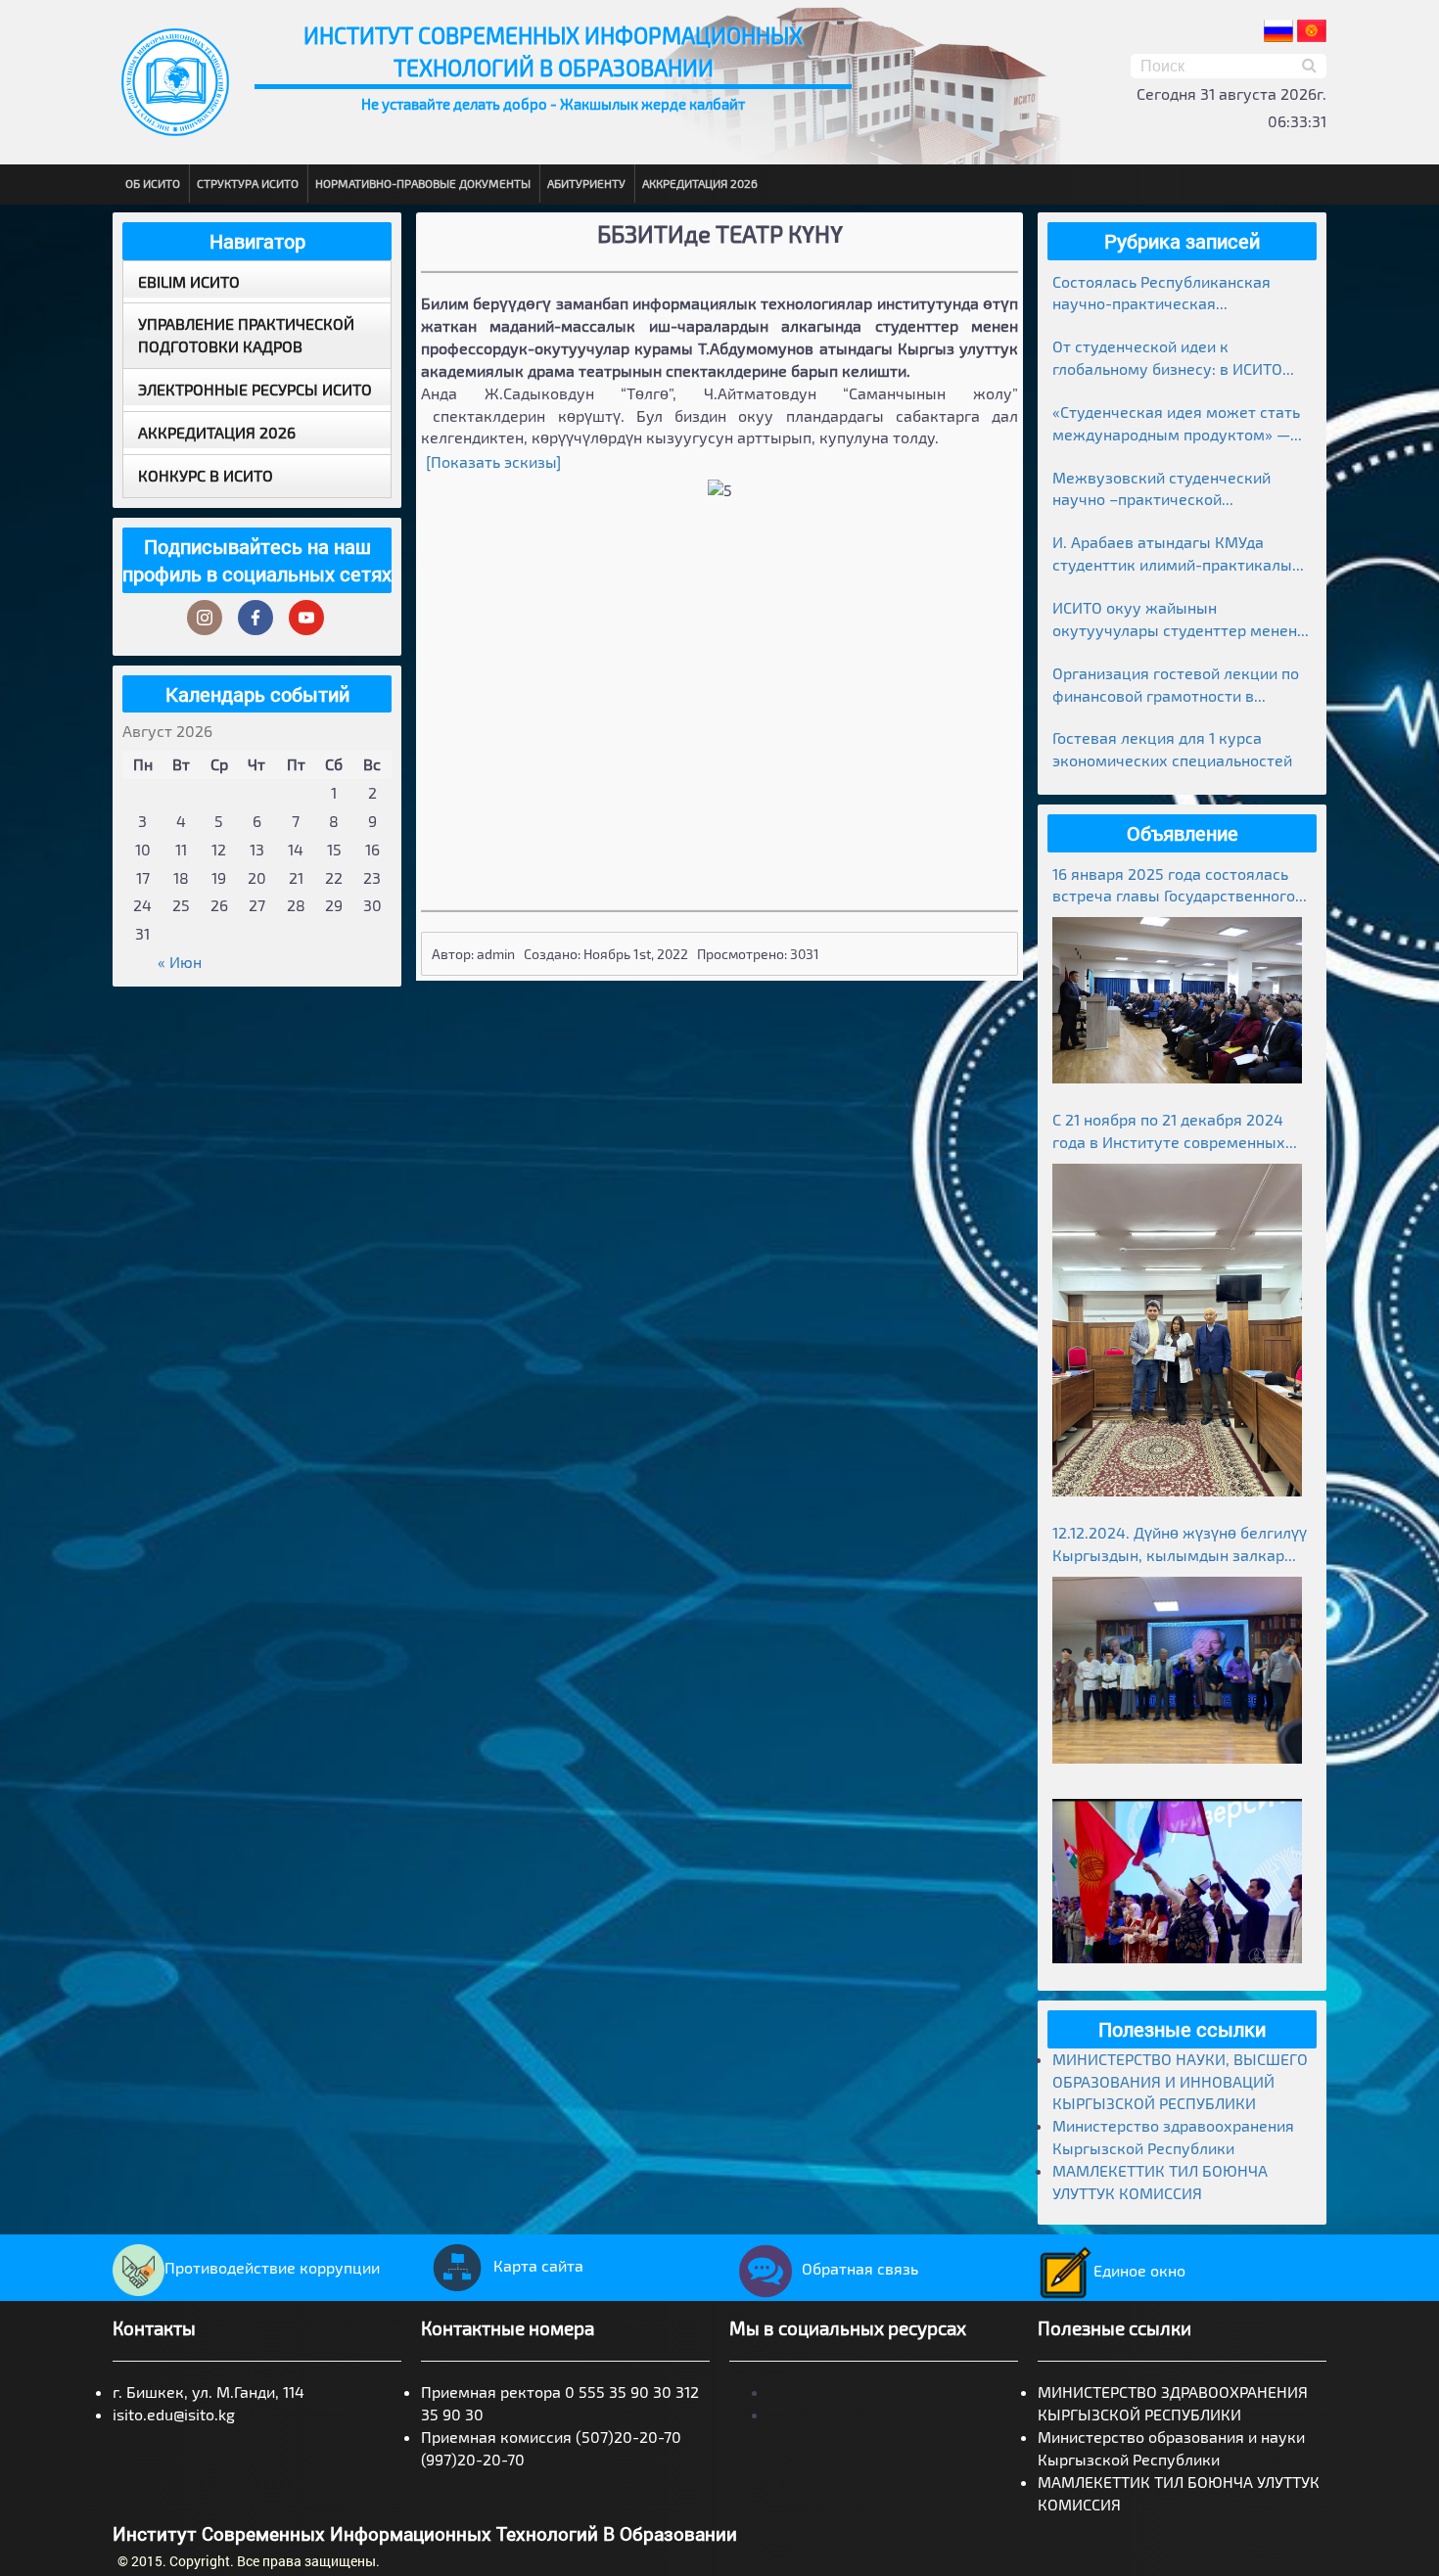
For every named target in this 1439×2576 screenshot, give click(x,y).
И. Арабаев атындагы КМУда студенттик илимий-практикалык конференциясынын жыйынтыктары (1177, 554)
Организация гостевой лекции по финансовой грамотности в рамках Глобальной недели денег (1176, 686)
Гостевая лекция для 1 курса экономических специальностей (1172, 749)
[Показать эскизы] (493, 461)
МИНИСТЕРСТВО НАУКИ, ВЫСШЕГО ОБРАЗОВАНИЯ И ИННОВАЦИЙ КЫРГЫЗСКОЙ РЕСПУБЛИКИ (1180, 2081)
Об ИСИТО (153, 183)
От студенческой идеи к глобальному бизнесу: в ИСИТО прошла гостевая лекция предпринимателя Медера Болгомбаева (1167, 359)
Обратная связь (860, 2268)
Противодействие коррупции (272, 2267)
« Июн (180, 962)
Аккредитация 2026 (700, 183)
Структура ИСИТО (248, 183)
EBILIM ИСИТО (189, 281)
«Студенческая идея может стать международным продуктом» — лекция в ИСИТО (1176, 424)
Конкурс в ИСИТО (206, 475)
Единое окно (1139, 2270)
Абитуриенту (586, 183)
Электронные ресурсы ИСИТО (255, 389)
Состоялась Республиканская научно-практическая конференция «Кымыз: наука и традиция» (1167, 294)
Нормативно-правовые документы (423, 183)
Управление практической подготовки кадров (246, 335)
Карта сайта (538, 2265)
